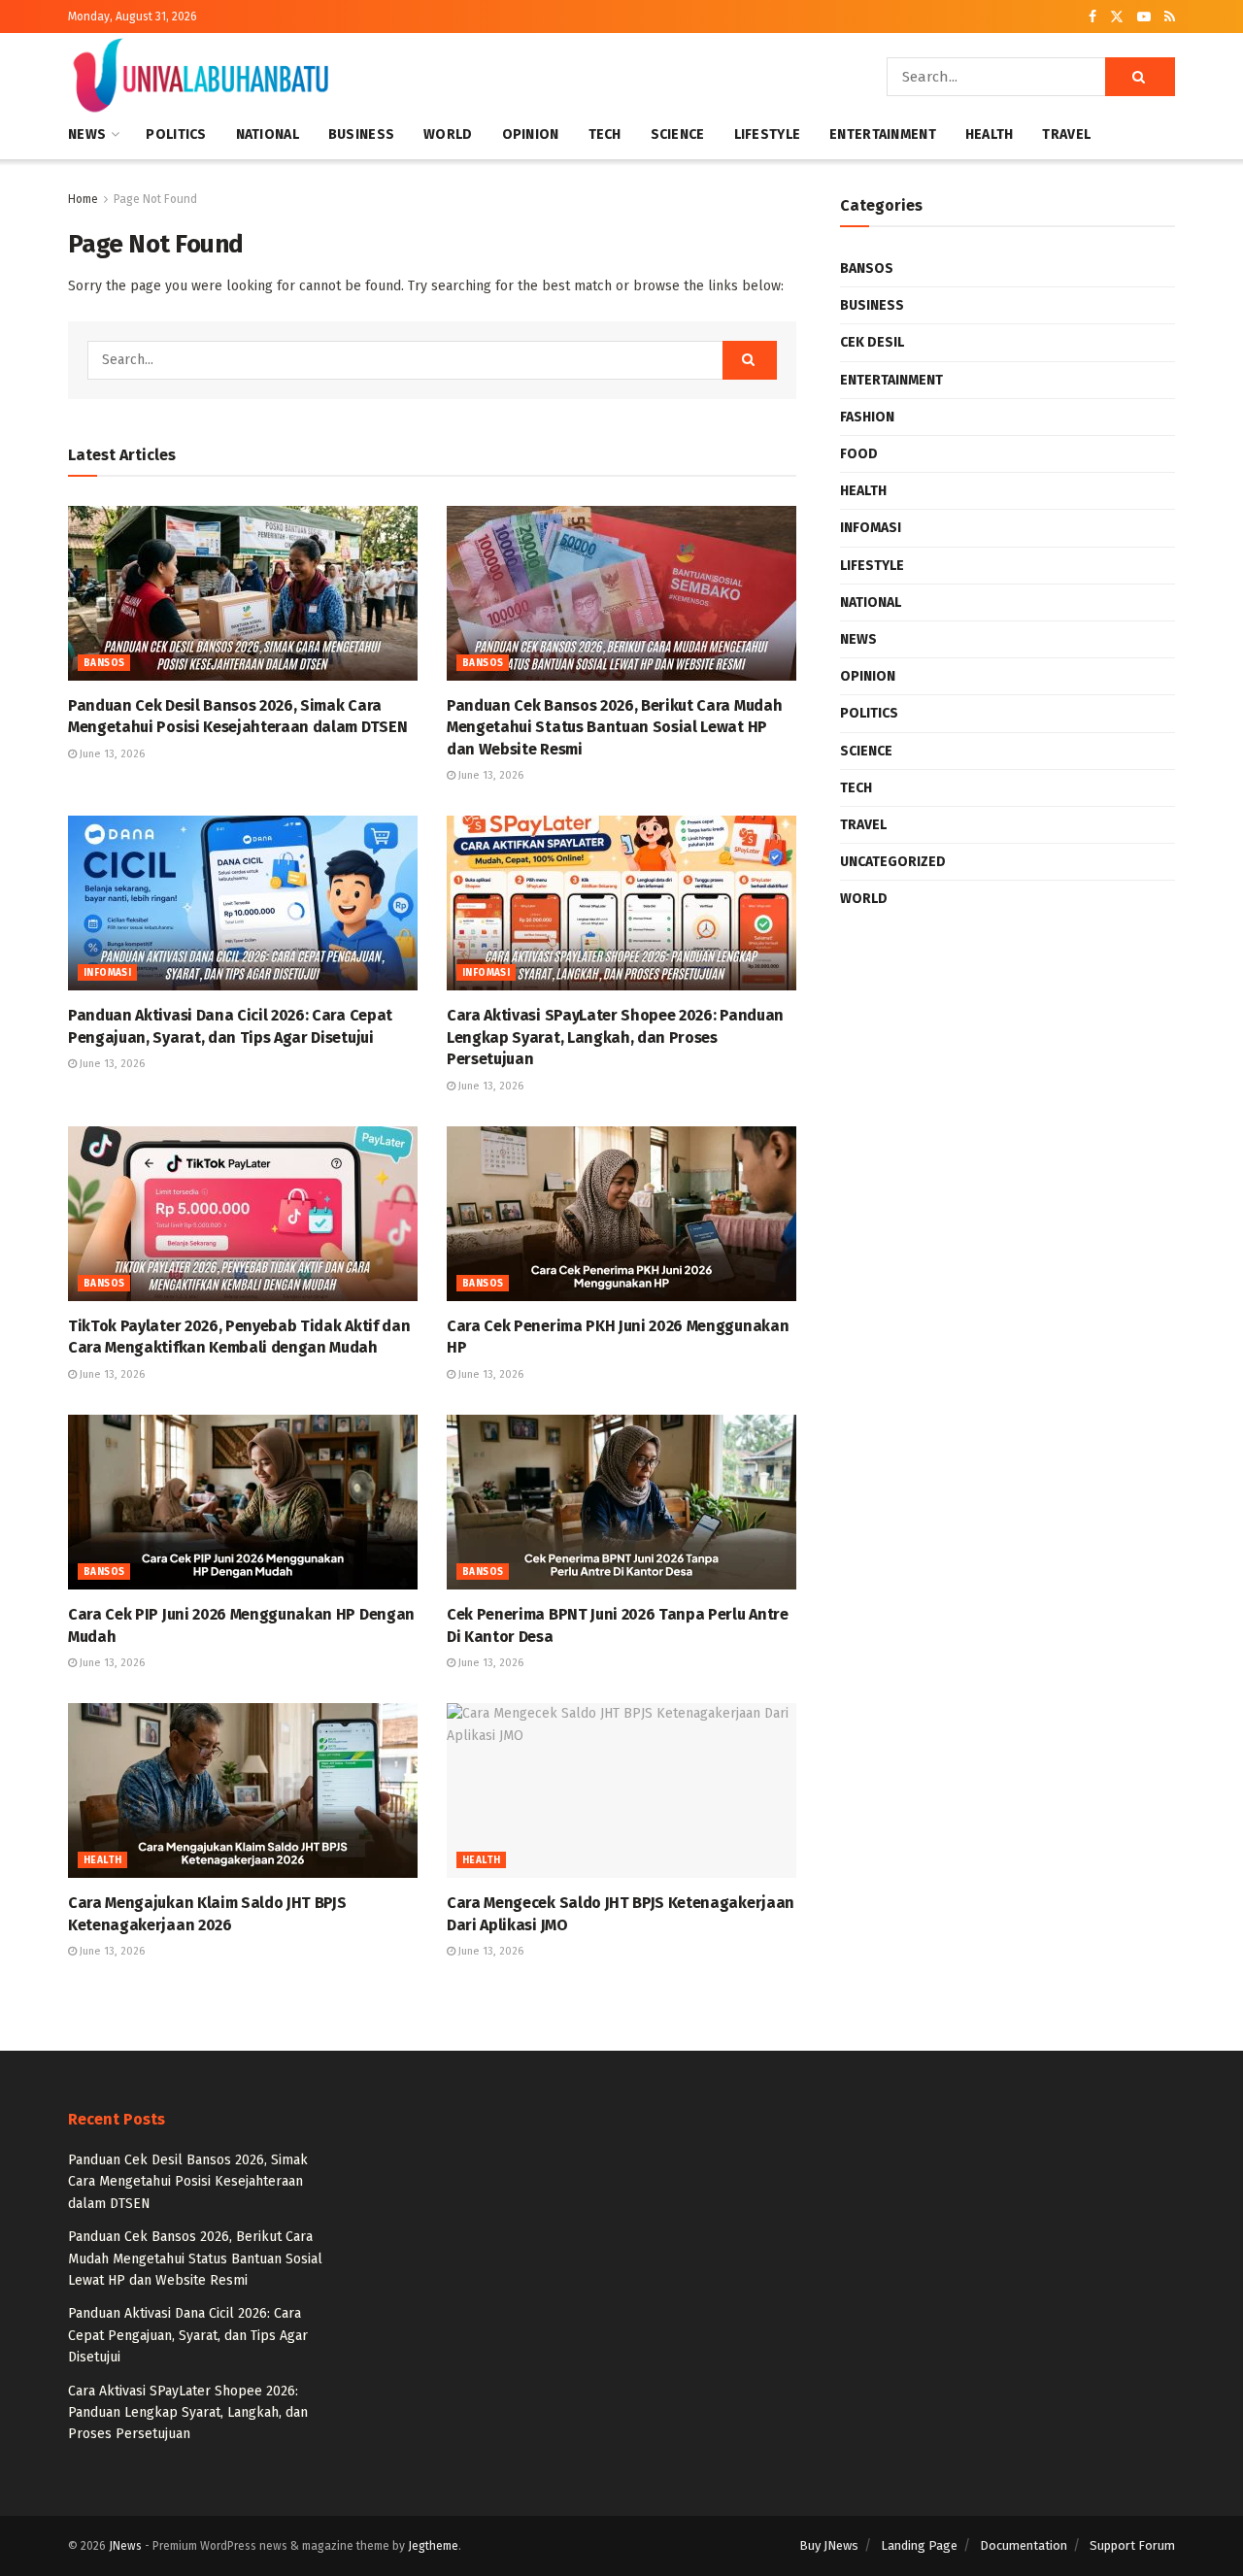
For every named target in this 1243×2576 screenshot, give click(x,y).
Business (361, 134)
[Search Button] (1140, 77)
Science (678, 134)
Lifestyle (768, 134)
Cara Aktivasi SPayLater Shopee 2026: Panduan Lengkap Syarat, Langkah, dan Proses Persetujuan (615, 1037)
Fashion (867, 417)
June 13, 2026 (111, 754)
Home (83, 199)
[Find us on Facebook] (1092, 17)
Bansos (104, 663)
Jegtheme (433, 2546)
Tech (605, 134)
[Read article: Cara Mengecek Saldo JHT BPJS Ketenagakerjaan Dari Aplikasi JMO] (621, 1790)
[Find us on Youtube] (1144, 17)
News (87, 134)
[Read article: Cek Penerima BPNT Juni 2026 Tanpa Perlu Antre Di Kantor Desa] (621, 1502)
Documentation (1024, 2545)
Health (990, 134)
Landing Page (919, 2545)
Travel (1066, 134)
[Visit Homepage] (201, 77)
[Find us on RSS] (1170, 17)
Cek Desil (872, 342)
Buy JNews (829, 2545)
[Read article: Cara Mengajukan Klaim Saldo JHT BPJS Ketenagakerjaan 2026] (243, 1790)
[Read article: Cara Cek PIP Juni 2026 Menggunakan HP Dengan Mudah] (243, 1502)
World (448, 134)
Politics (176, 134)
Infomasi (107, 973)
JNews (125, 2546)
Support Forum (1132, 2545)
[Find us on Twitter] (1117, 17)
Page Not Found (155, 199)
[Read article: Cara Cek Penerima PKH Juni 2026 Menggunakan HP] (621, 1214)
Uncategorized (893, 862)
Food (859, 454)
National (268, 134)
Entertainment (883, 134)
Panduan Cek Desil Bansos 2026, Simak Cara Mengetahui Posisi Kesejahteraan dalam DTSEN (188, 2182)
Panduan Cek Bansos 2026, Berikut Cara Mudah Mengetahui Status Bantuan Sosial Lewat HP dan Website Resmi (614, 727)
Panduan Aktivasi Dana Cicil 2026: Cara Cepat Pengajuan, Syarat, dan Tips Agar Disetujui (188, 2335)
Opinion (531, 134)
